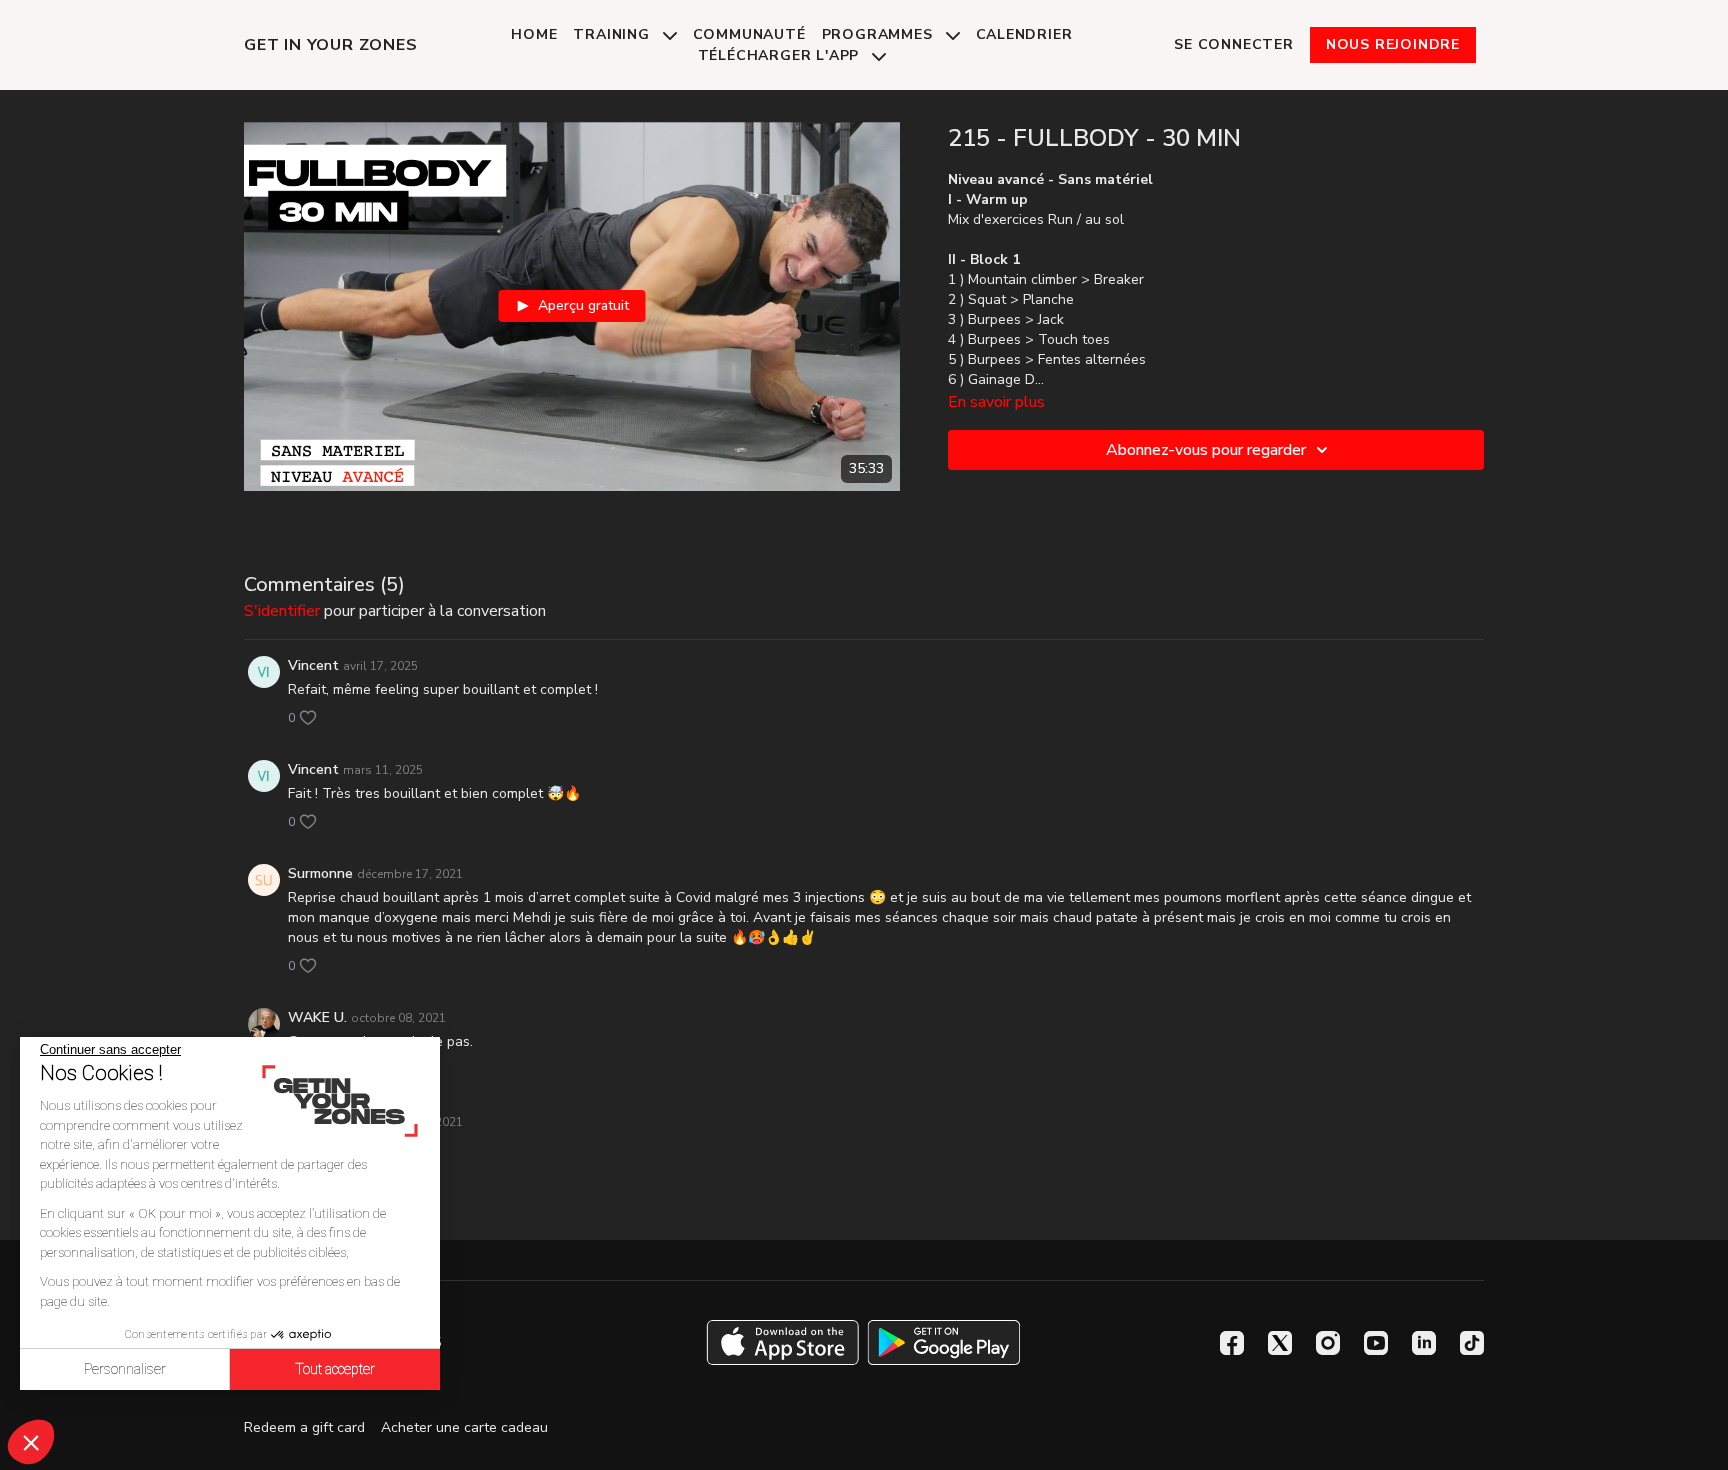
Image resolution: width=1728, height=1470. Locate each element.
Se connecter (1234, 44)
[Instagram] (1328, 1343)
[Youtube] (1376, 1343)
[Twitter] (1280, 1343)
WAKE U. (317, 1017)
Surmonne (320, 873)
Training (613, 34)
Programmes (880, 34)
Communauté (749, 34)
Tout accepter (335, 1369)
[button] (31, 1442)
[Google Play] (944, 1342)
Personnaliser (125, 1369)
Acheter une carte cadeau (464, 1427)
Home (534, 34)
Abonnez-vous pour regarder (1206, 450)
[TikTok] (1472, 1343)
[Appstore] (782, 1342)
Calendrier (1024, 34)
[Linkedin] (1424, 1343)
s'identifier (282, 611)
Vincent (313, 665)
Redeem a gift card (304, 1427)
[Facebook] (1232, 1343)
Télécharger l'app (781, 55)
